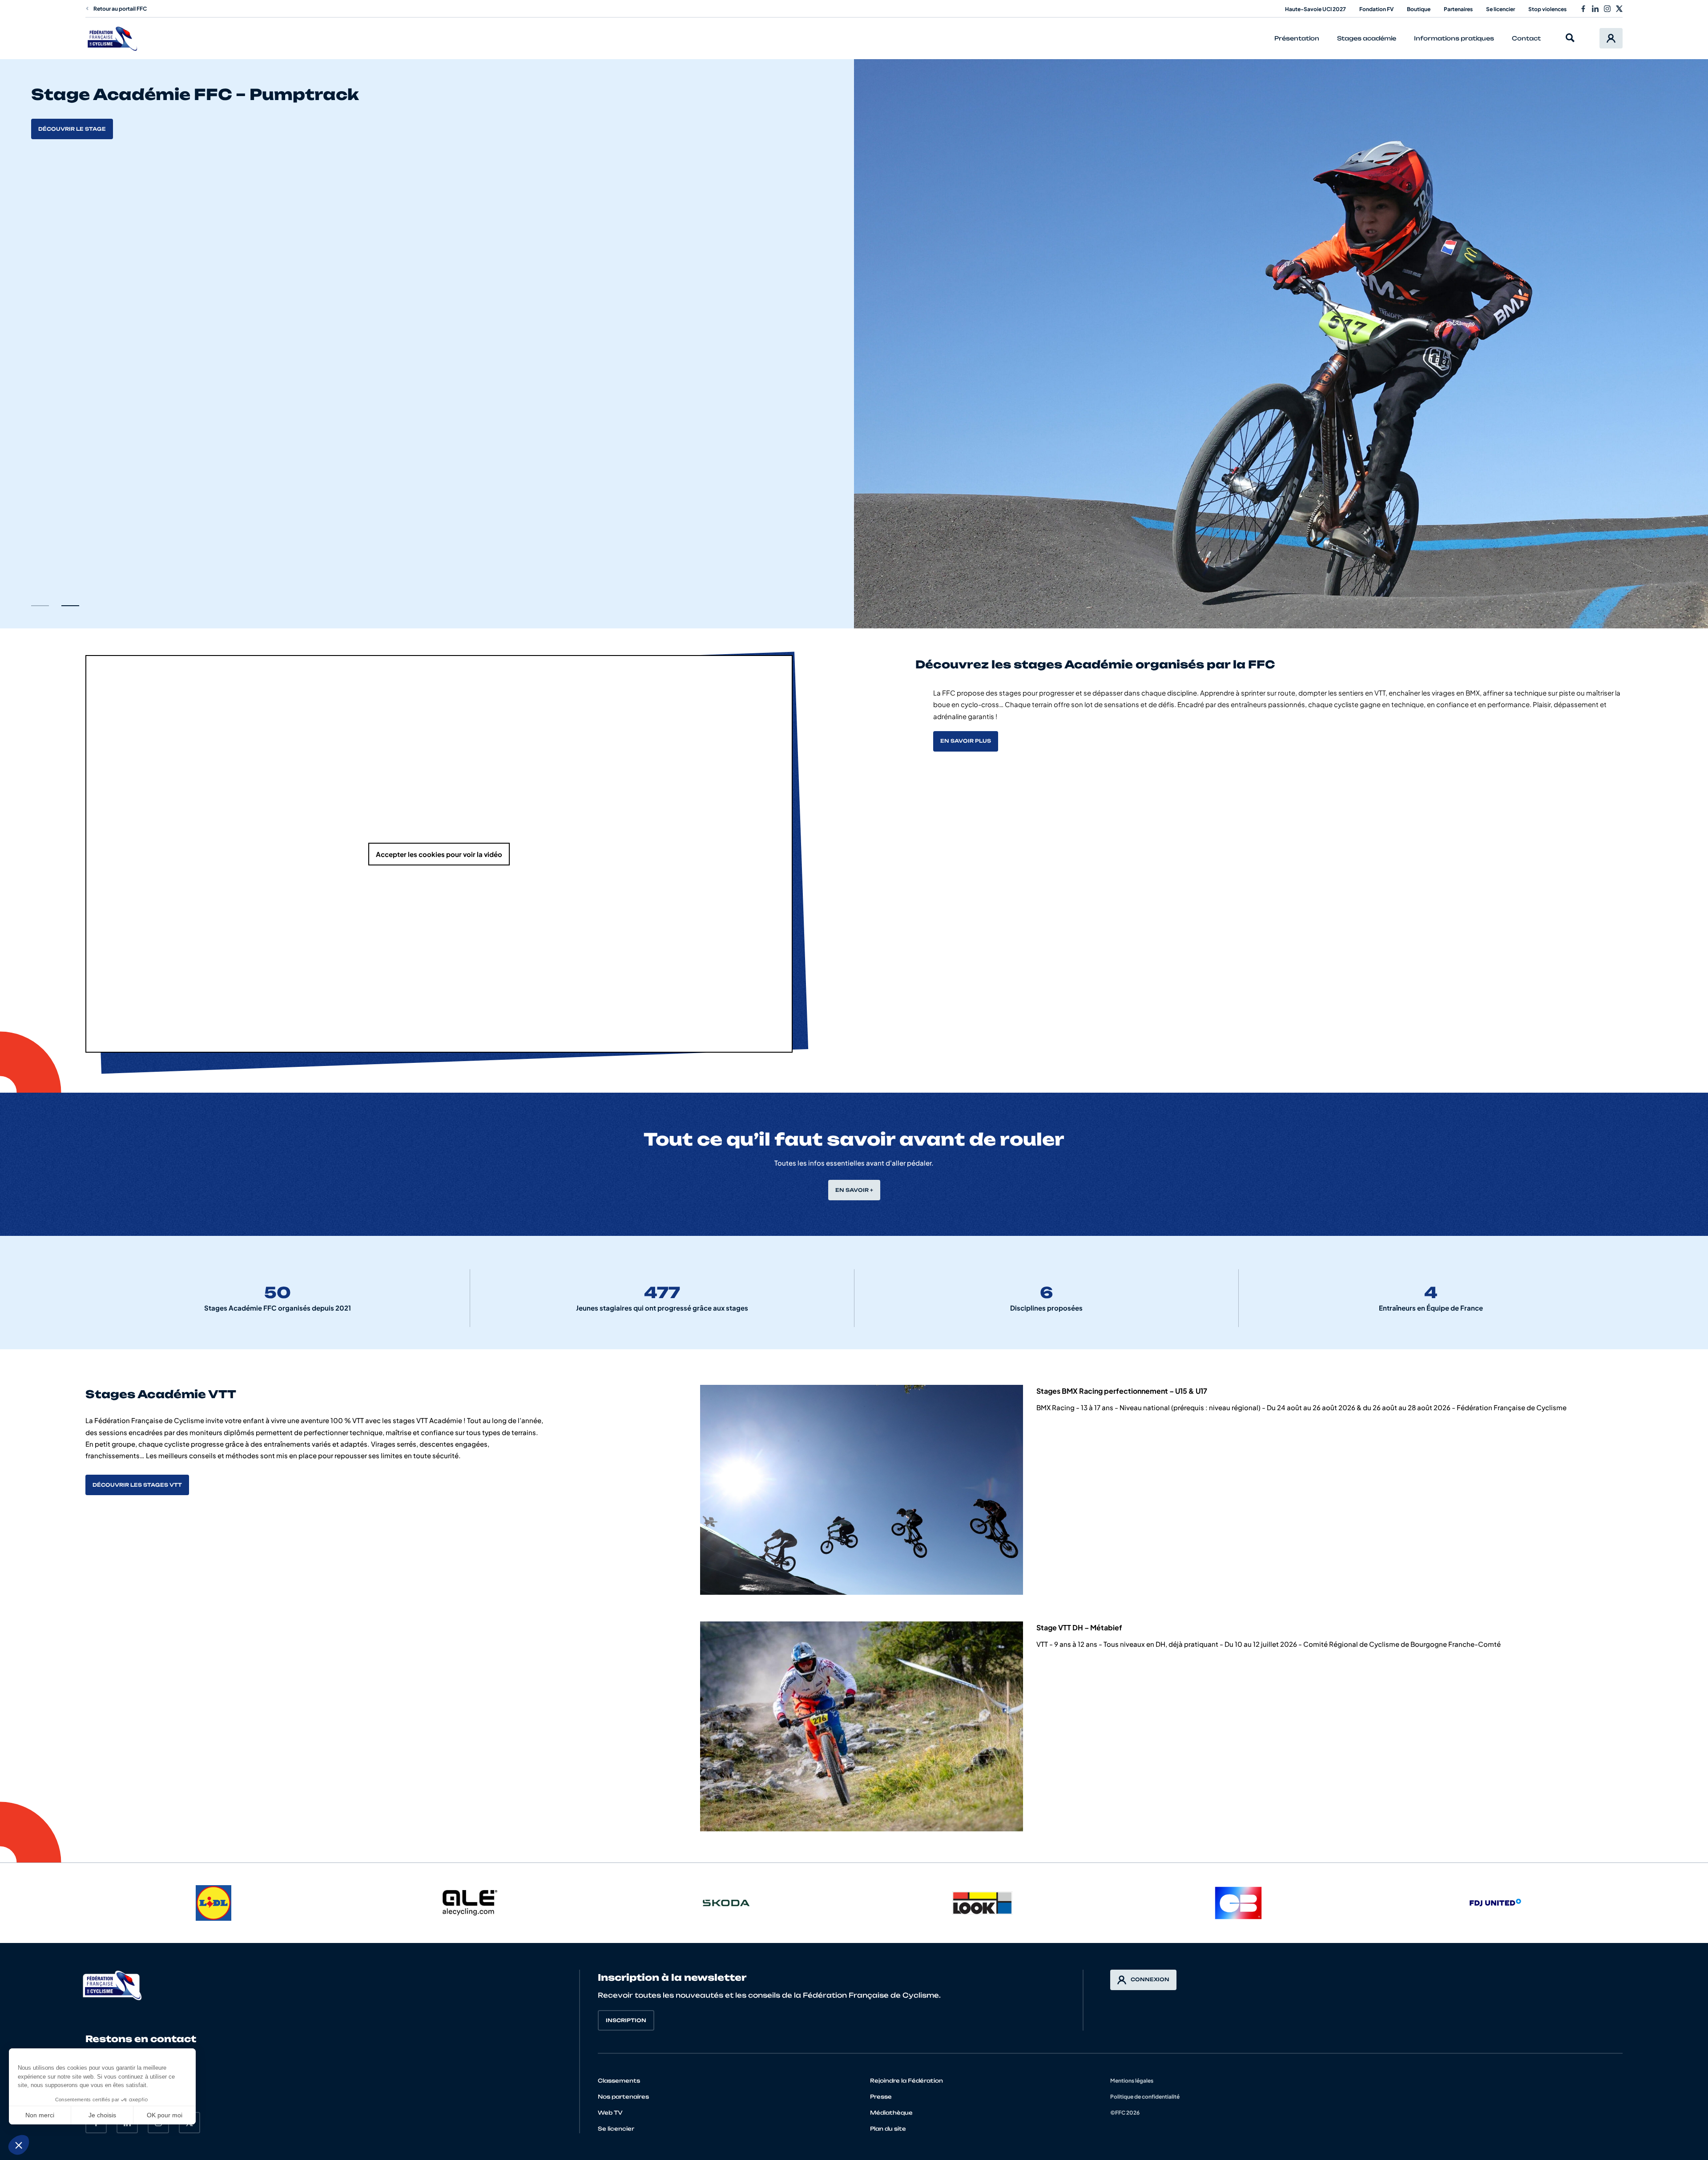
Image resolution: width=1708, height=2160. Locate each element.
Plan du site (888, 2129)
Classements (619, 2081)
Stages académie (1367, 38)
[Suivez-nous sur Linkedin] (1595, 9)
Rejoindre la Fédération (906, 2081)
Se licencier (1501, 9)
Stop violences (1547, 9)
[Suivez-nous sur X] (1619, 9)
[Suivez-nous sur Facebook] (1583, 9)
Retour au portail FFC (120, 9)
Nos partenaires (623, 2097)
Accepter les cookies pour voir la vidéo (439, 854)
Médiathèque (891, 2113)
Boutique (1419, 9)
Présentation (1297, 38)
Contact (1526, 38)
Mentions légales (1132, 2081)
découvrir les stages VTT (137, 1485)
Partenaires (1458, 9)
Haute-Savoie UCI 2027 (1315, 9)
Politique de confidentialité (1145, 2097)
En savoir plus (64, 129)
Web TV (610, 2113)
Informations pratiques (1454, 38)
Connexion (1150, 1979)
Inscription (626, 2020)
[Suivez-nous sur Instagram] (1607, 9)
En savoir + (854, 1190)
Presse (881, 2097)
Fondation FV (1376, 9)
